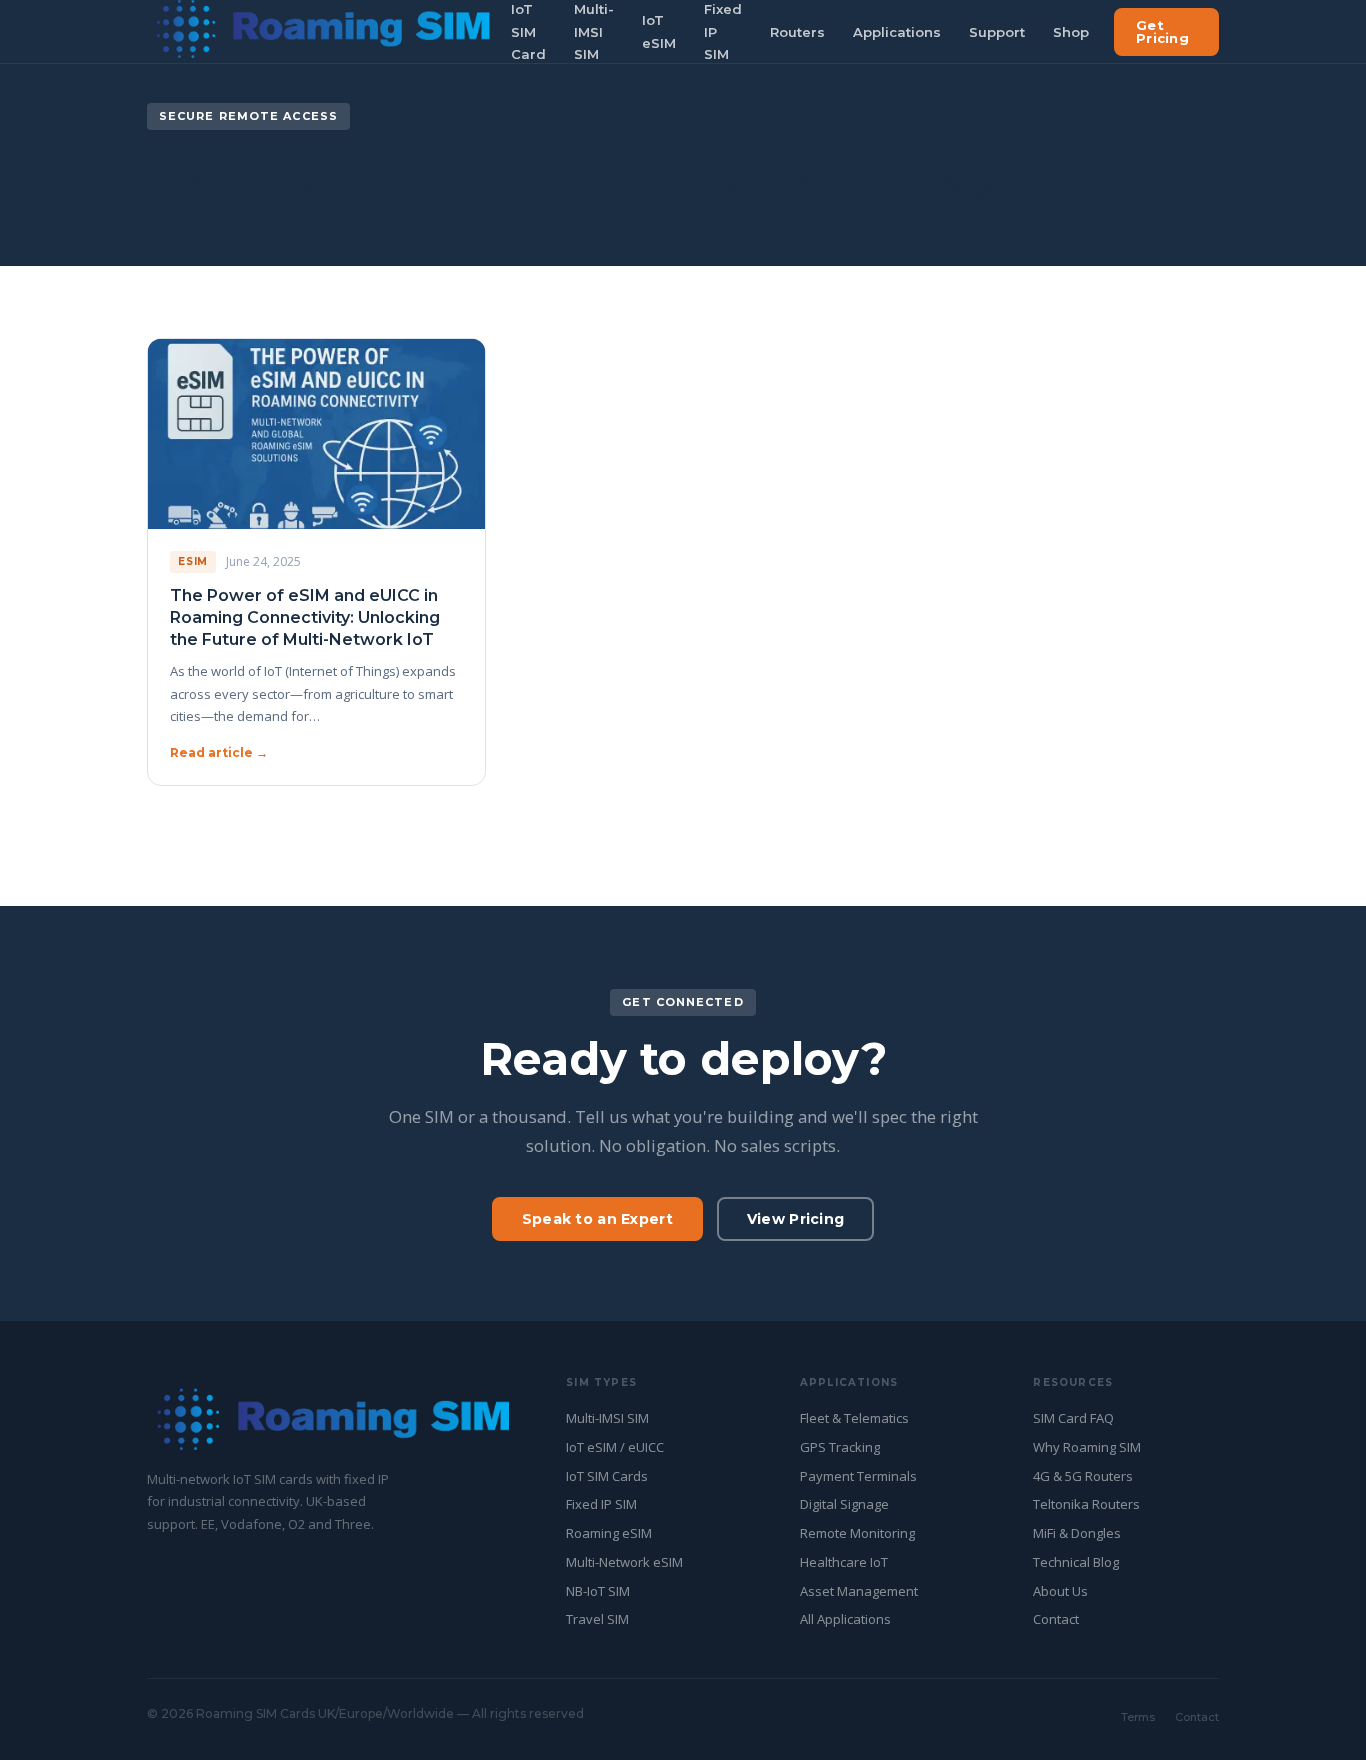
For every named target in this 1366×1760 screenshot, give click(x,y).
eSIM (193, 561)
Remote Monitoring (857, 1533)
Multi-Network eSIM (624, 1562)
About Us (1060, 1591)
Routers (797, 32)
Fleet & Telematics (854, 1418)
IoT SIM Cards (607, 1476)
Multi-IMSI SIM (607, 1418)
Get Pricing (1162, 31)
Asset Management (859, 1591)
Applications (897, 32)
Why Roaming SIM (1087, 1447)
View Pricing (795, 1219)
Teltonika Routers (1086, 1504)
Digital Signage (844, 1504)
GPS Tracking (840, 1447)
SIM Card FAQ (1073, 1418)
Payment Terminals (858, 1476)
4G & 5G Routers (1083, 1476)
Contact (1056, 1619)
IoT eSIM (659, 31)
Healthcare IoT (844, 1562)
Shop (1071, 32)
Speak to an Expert (597, 1219)
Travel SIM (597, 1619)
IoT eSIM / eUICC (615, 1447)
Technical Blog (1076, 1562)
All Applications (845, 1619)
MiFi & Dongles (1077, 1533)
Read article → (219, 752)
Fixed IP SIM (601, 1504)
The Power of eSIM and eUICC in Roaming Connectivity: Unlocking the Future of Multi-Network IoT (305, 618)
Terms (1138, 1717)
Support (997, 32)
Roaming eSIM (609, 1533)
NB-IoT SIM (598, 1591)
